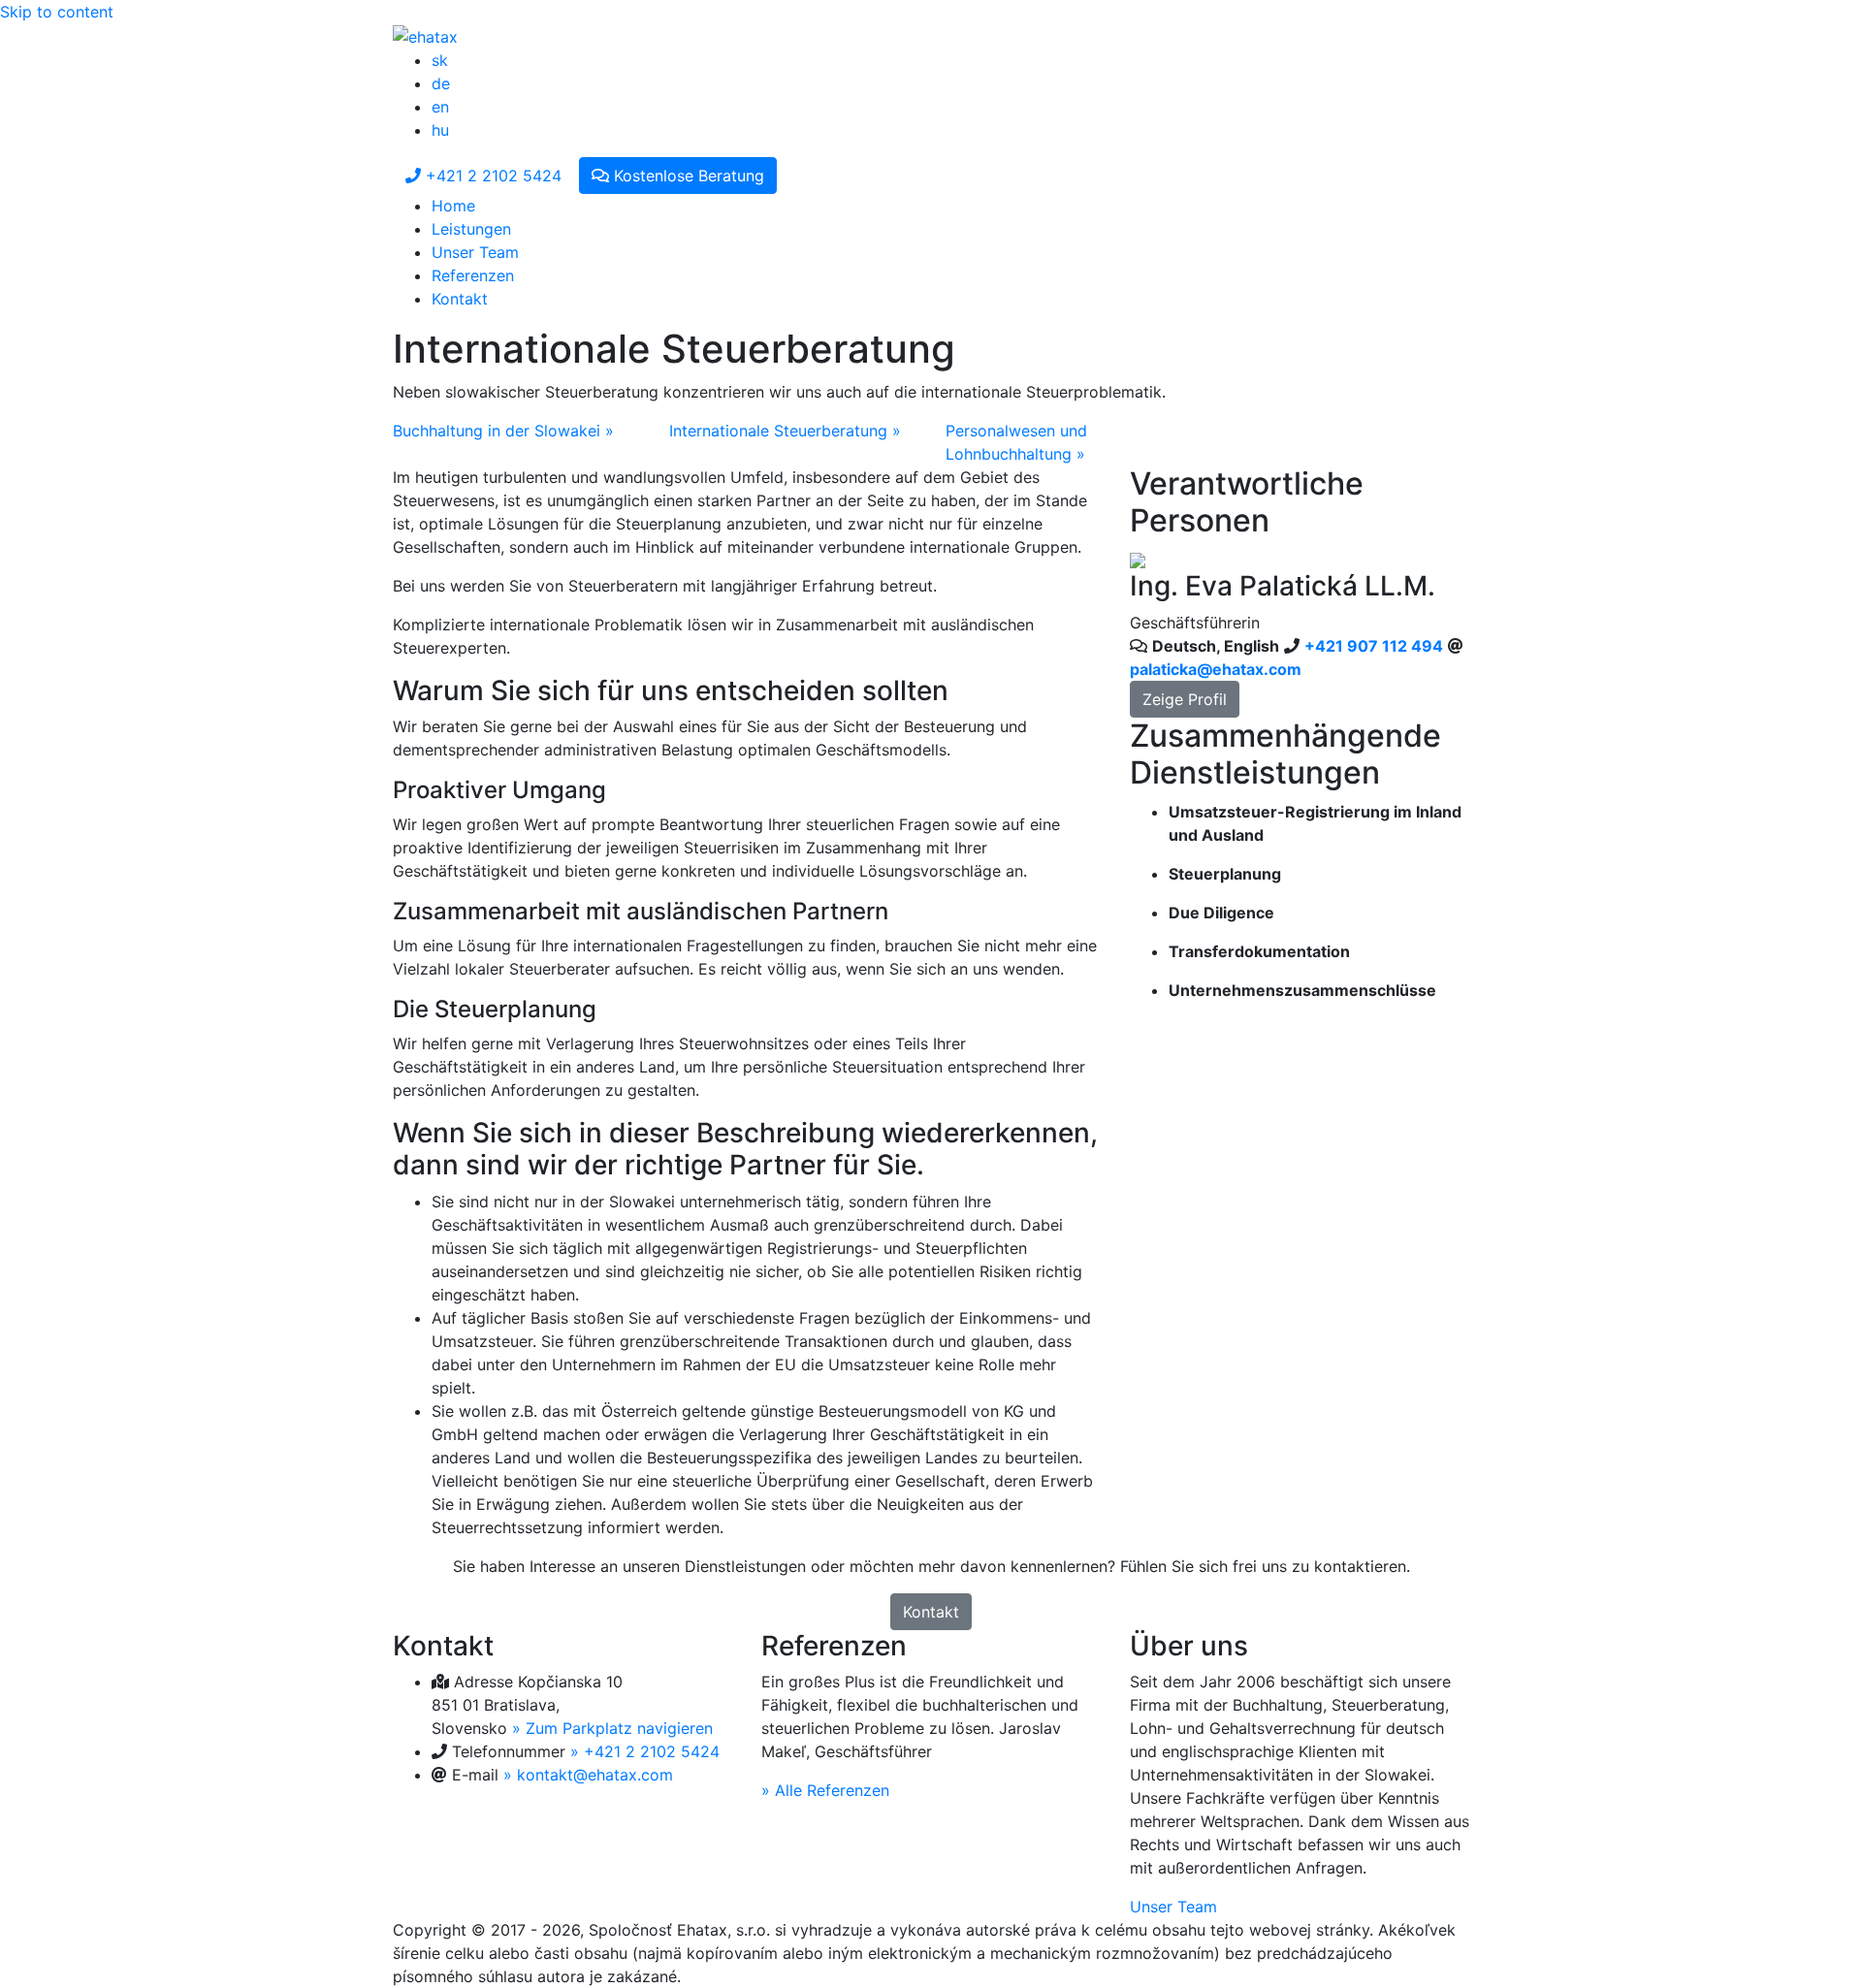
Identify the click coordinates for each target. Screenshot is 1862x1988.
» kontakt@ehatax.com (588, 1775)
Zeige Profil (1185, 699)
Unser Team (475, 252)
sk (440, 60)
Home (453, 206)
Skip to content (57, 12)
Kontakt (460, 299)
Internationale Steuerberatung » (785, 431)
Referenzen (473, 275)
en (440, 107)
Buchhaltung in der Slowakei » (503, 431)
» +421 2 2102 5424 (645, 1751)
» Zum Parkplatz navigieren (612, 1728)
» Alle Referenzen (825, 1790)
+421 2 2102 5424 (491, 176)
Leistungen (471, 229)
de (441, 83)
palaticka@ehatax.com (1216, 669)
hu (440, 130)
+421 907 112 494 (1374, 646)
